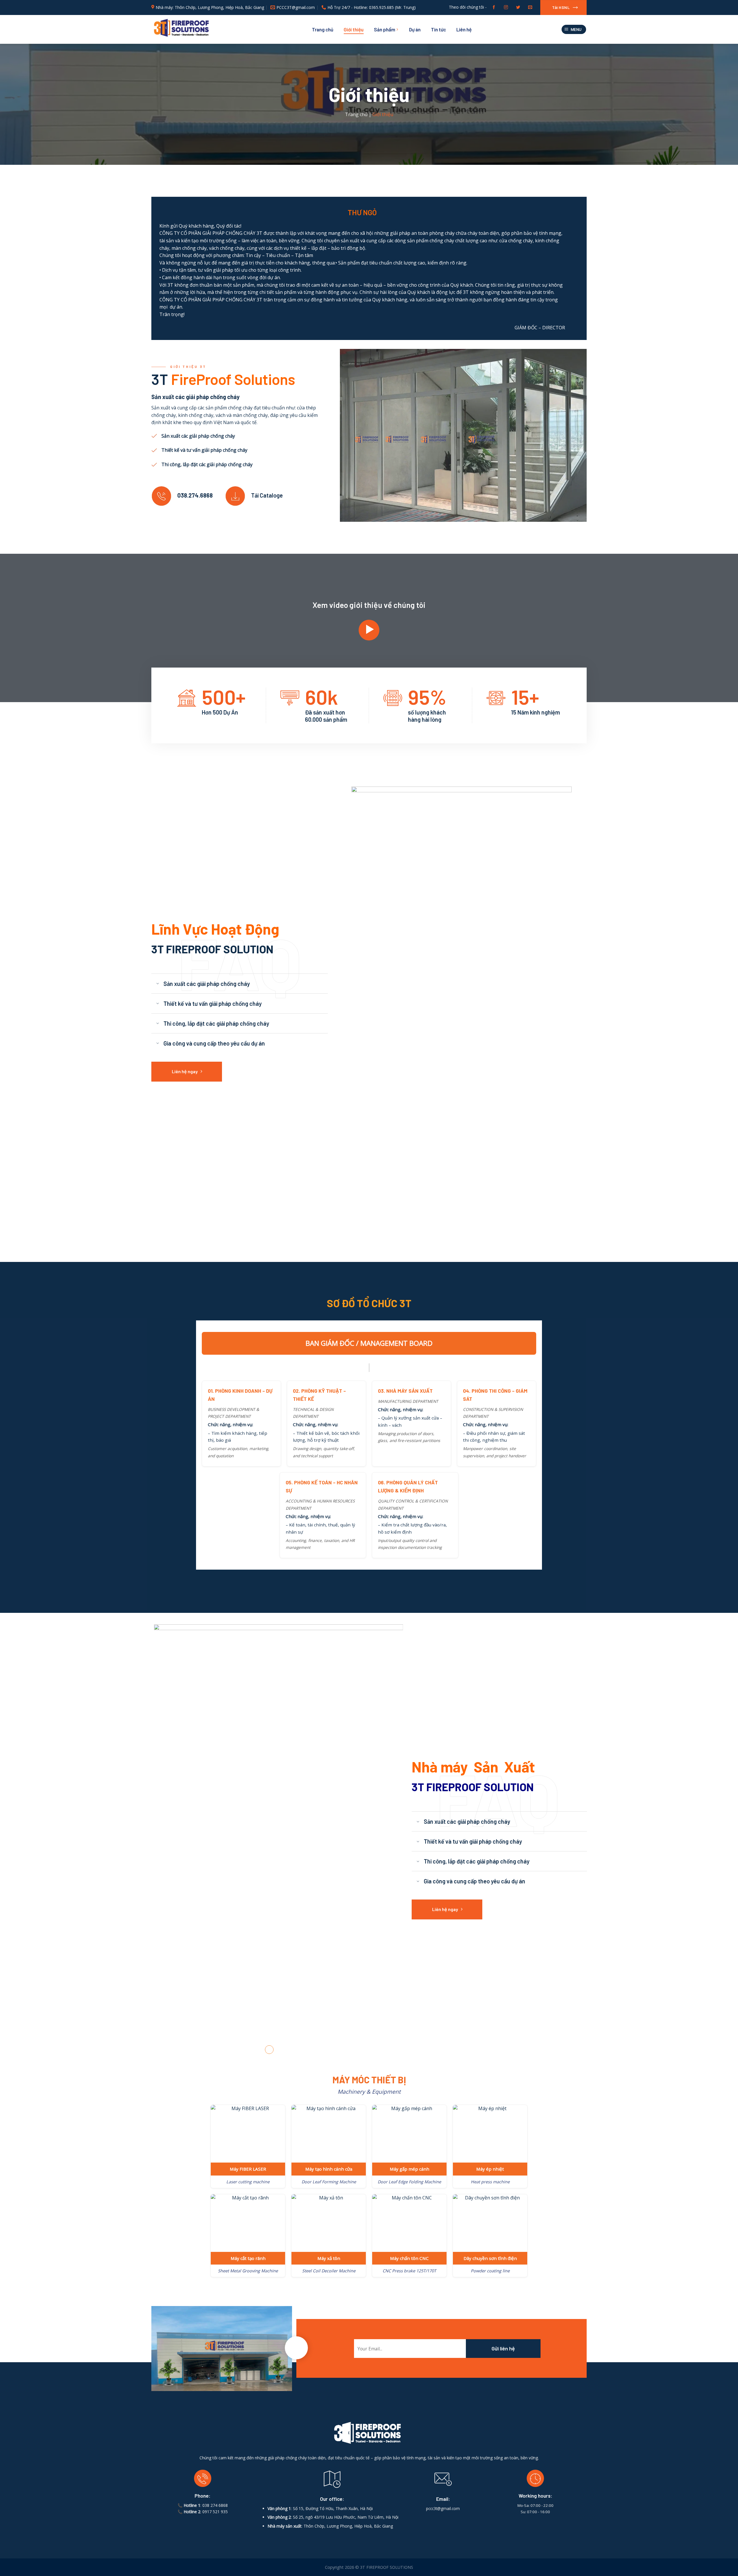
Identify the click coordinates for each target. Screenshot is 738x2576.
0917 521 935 (215, 2266)
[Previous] (166, 1718)
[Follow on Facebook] (494, 7)
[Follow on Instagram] (506, 7)
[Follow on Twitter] (518, 7)
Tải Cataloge (267, 495)
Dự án (415, 29)
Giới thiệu (354, 29)
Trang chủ (323, 29)
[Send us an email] (530, 7)
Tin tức (438, 29)
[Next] (391, 1718)
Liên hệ (464, 29)
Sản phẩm (385, 29)
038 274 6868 (215, 2260)
